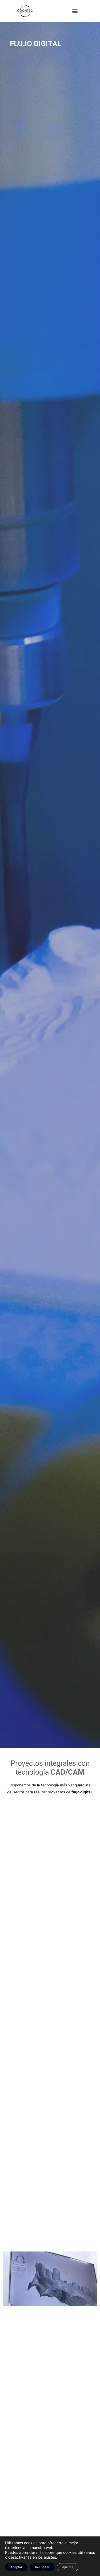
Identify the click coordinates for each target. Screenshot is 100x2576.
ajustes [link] (50, 2557)
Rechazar (42, 2567)
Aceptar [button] (16, 2567)
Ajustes (68, 2567)
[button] (75, 11)
